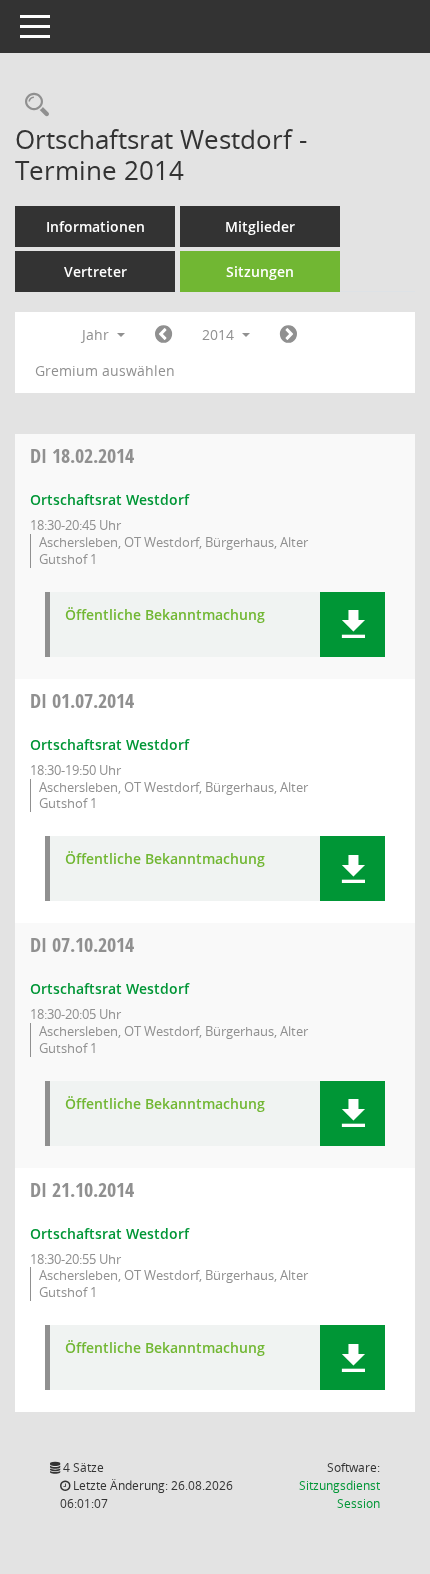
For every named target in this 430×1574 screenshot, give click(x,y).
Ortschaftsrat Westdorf (109, 499)
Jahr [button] (97, 334)
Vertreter (95, 271)
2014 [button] (220, 334)
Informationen (95, 226)
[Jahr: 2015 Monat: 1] (288, 335)
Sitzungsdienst (339, 1494)
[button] (352, 624)
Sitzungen (260, 271)
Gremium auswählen (105, 370)
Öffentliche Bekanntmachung (165, 615)
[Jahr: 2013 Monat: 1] (163, 335)
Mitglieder (260, 226)
